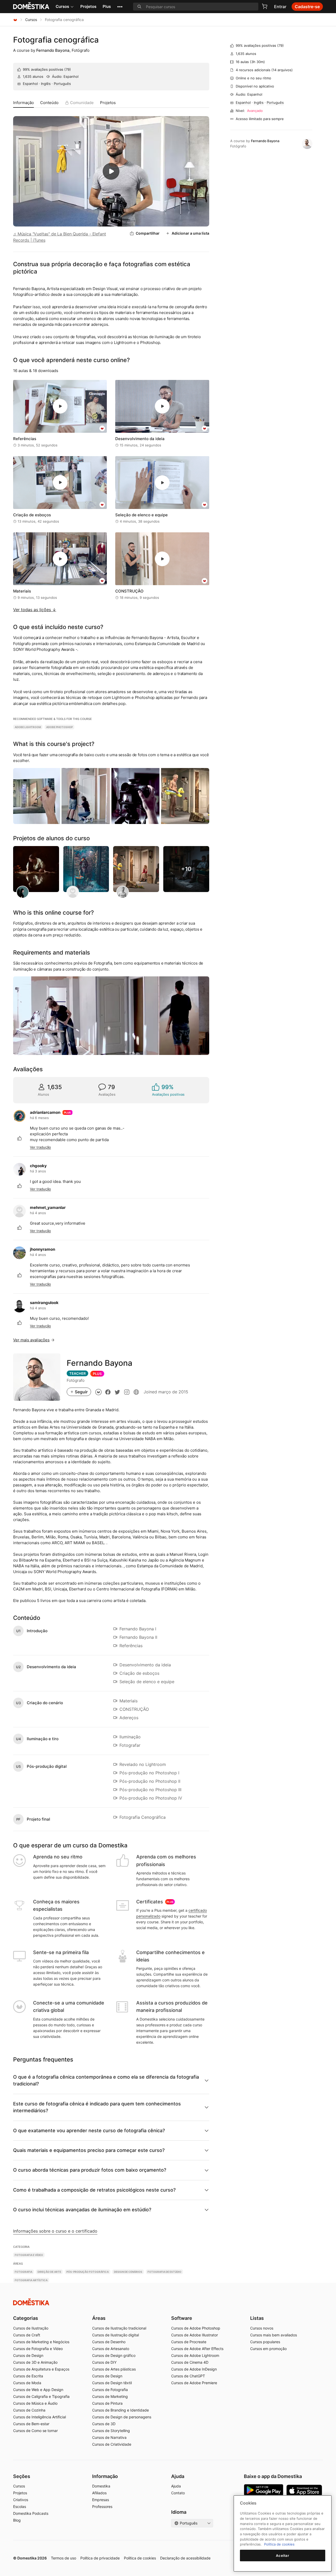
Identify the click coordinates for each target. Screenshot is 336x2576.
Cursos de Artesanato (111, 2349)
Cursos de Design (28, 2355)
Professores (102, 2507)
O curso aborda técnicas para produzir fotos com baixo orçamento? (90, 2170)
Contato (178, 2493)
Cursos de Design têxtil (112, 2383)
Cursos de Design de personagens (122, 2417)
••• (120, 6)
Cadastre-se (307, 7)
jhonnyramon (43, 1249)
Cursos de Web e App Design (38, 2390)
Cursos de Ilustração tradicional (119, 2328)
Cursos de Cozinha (29, 2410)
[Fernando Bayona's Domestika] (98, 1392)
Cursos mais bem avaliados (274, 2335)
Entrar (280, 7)
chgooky (38, 1166)
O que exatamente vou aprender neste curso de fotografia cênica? (89, 2131)
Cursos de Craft (27, 2335)
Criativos (21, 2500)
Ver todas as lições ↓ (35, 610)
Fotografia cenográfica (56, 40)
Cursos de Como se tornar (35, 2431)
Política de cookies (140, 2558)
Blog (17, 2520)
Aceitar (283, 2556)
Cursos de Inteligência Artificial (40, 2417)
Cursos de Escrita (28, 2376)
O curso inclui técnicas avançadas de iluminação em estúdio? (82, 2210)
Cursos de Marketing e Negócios (41, 2342)
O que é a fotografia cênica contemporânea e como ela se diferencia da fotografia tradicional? (106, 2080)
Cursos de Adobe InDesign (194, 2369)
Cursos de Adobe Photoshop (196, 2328)
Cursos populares (265, 2342)
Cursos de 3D (104, 2424)
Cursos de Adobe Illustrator (195, 2335)
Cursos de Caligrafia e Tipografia (41, 2396)
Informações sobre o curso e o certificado (55, 2231)
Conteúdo (49, 103)
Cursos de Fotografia (110, 2390)
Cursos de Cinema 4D (190, 2362)
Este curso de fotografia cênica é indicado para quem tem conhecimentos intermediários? (97, 2107)
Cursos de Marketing (110, 2396)
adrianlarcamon (45, 1112)
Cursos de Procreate (189, 2342)
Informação (23, 103)
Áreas (99, 2318)
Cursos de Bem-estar (31, 2424)
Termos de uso (64, 2558)
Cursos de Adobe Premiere (194, 2383)
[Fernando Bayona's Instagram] (127, 1392)
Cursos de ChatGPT (188, 2376)
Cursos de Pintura (107, 2403)
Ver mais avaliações (31, 1340)
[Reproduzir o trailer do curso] (111, 171)
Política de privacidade (100, 2558)
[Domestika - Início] (15, 20)
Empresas (101, 2500)
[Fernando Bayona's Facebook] (108, 1392)
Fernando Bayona (53, 50)
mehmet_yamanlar (48, 1207)
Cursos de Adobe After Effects (197, 2349)
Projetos (88, 6)
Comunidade (82, 103)
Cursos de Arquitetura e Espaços (41, 2369)
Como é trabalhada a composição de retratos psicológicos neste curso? (94, 2190)
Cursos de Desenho (109, 2342)
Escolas (20, 2507)
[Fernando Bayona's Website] (136, 1392)
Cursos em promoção (268, 2349)
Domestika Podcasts (31, 2513)
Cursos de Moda (27, 2383)
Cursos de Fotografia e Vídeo (38, 2349)
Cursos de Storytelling (111, 2431)
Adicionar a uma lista (190, 233)
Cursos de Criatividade (112, 2444)
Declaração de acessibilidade (185, 2558)
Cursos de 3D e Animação (35, 2362)
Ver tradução (40, 1147)
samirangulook (44, 1303)
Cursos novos (262, 2328)
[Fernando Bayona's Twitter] (117, 1392)
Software (182, 2318)
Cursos (62, 6)
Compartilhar (148, 233)
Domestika (101, 2486)
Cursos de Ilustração (31, 2328)
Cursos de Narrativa (109, 2437)
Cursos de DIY (104, 2362)
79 (68, 69)
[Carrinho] (265, 6)
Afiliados (99, 2493)
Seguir (81, 1392)
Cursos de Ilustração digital (115, 2335)
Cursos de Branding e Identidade (120, 2410)
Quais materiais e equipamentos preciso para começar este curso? (89, 2150)
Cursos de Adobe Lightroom (195, 2355)
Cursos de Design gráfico (114, 2355)
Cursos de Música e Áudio (35, 2403)
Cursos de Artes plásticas (114, 2369)
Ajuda (176, 2486)
